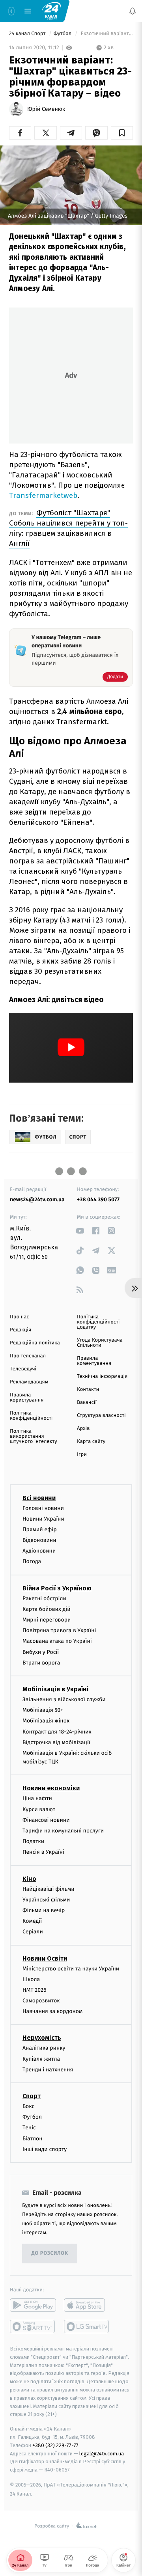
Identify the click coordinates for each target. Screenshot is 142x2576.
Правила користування (27, 1398)
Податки (33, 1841)
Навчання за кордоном (52, 2011)
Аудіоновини (39, 1551)
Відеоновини (39, 1540)
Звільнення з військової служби (64, 1699)
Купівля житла (41, 2059)
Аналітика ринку (44, 2048)
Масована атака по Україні (57, 1641)
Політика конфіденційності (31, 1416)
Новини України (43, 1519)
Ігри (82, 1455)
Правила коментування (94, 1361)
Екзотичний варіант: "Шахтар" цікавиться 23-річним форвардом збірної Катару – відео (106, 34)
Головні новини (43, 1508)
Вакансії (87, 1403)
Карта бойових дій (47, 1609)
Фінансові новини (46, 1820)
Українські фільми (46, 1900)
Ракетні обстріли (44, 1598)
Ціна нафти (37, 1798)
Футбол (63, 34)
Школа (31, 1979)
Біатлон (33, 2139)
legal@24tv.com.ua (102, 2453)
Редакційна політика (35, 1343)
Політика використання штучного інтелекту (34, 1436)
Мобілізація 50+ (43, 1710)
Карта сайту (91, 1442)
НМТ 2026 (35, 1990)
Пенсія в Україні (43, 1852)
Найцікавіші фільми (49, 1889)
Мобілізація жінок (46, 1721)
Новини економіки (51, 1788)
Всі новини (39, 1498)
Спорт (32, 2096)
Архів (83, 1429)
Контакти (88, 1390)
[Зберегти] (122, 133)
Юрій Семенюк (46, 109)
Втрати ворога (41, 1663)
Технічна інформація (102, 1377)
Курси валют (39, 1809)
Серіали (33, 1932)
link (80, 1231)
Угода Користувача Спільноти (100, 1343)
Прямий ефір (40, 1529)
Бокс (28, 2106)
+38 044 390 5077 (98, 1199)
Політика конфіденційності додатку (98, 1322)
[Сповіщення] (133, 11)
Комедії (32, 1921)
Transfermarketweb (43, 495)
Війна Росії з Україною (57, 1588)
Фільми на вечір (44, 1910)
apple (87, 2305)
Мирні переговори (47, 1620)
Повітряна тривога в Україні (59, 1630)
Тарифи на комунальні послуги (63, 1831)
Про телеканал (28, 1356)
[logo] (51, 11)
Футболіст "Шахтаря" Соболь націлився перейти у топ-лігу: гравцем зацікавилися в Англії (68, 528)
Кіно (29, 1879)
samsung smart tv (87, 2326)
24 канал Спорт (28, 34)
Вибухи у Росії (41, 1652)
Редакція (21, 1330)
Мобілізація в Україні (56, 1689)
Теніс (29, 2128)
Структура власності (101, 1416)
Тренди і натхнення (48, 2070)
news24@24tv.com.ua (37, 1199)
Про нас (20, 1317)
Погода (32, 1561)
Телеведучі (23, 1369)
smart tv (33, 2326)
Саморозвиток (41, 2001)
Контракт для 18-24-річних (57, 1731)
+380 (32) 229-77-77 (55, 2445)
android (33, 2305)
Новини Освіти (45, 1958)
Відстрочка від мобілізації (56, 1742)
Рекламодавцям (29, 1382)
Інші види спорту (45, 2149)
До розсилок (50, 2253)
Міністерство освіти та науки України (71, 1968)
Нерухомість (42, 2038)
